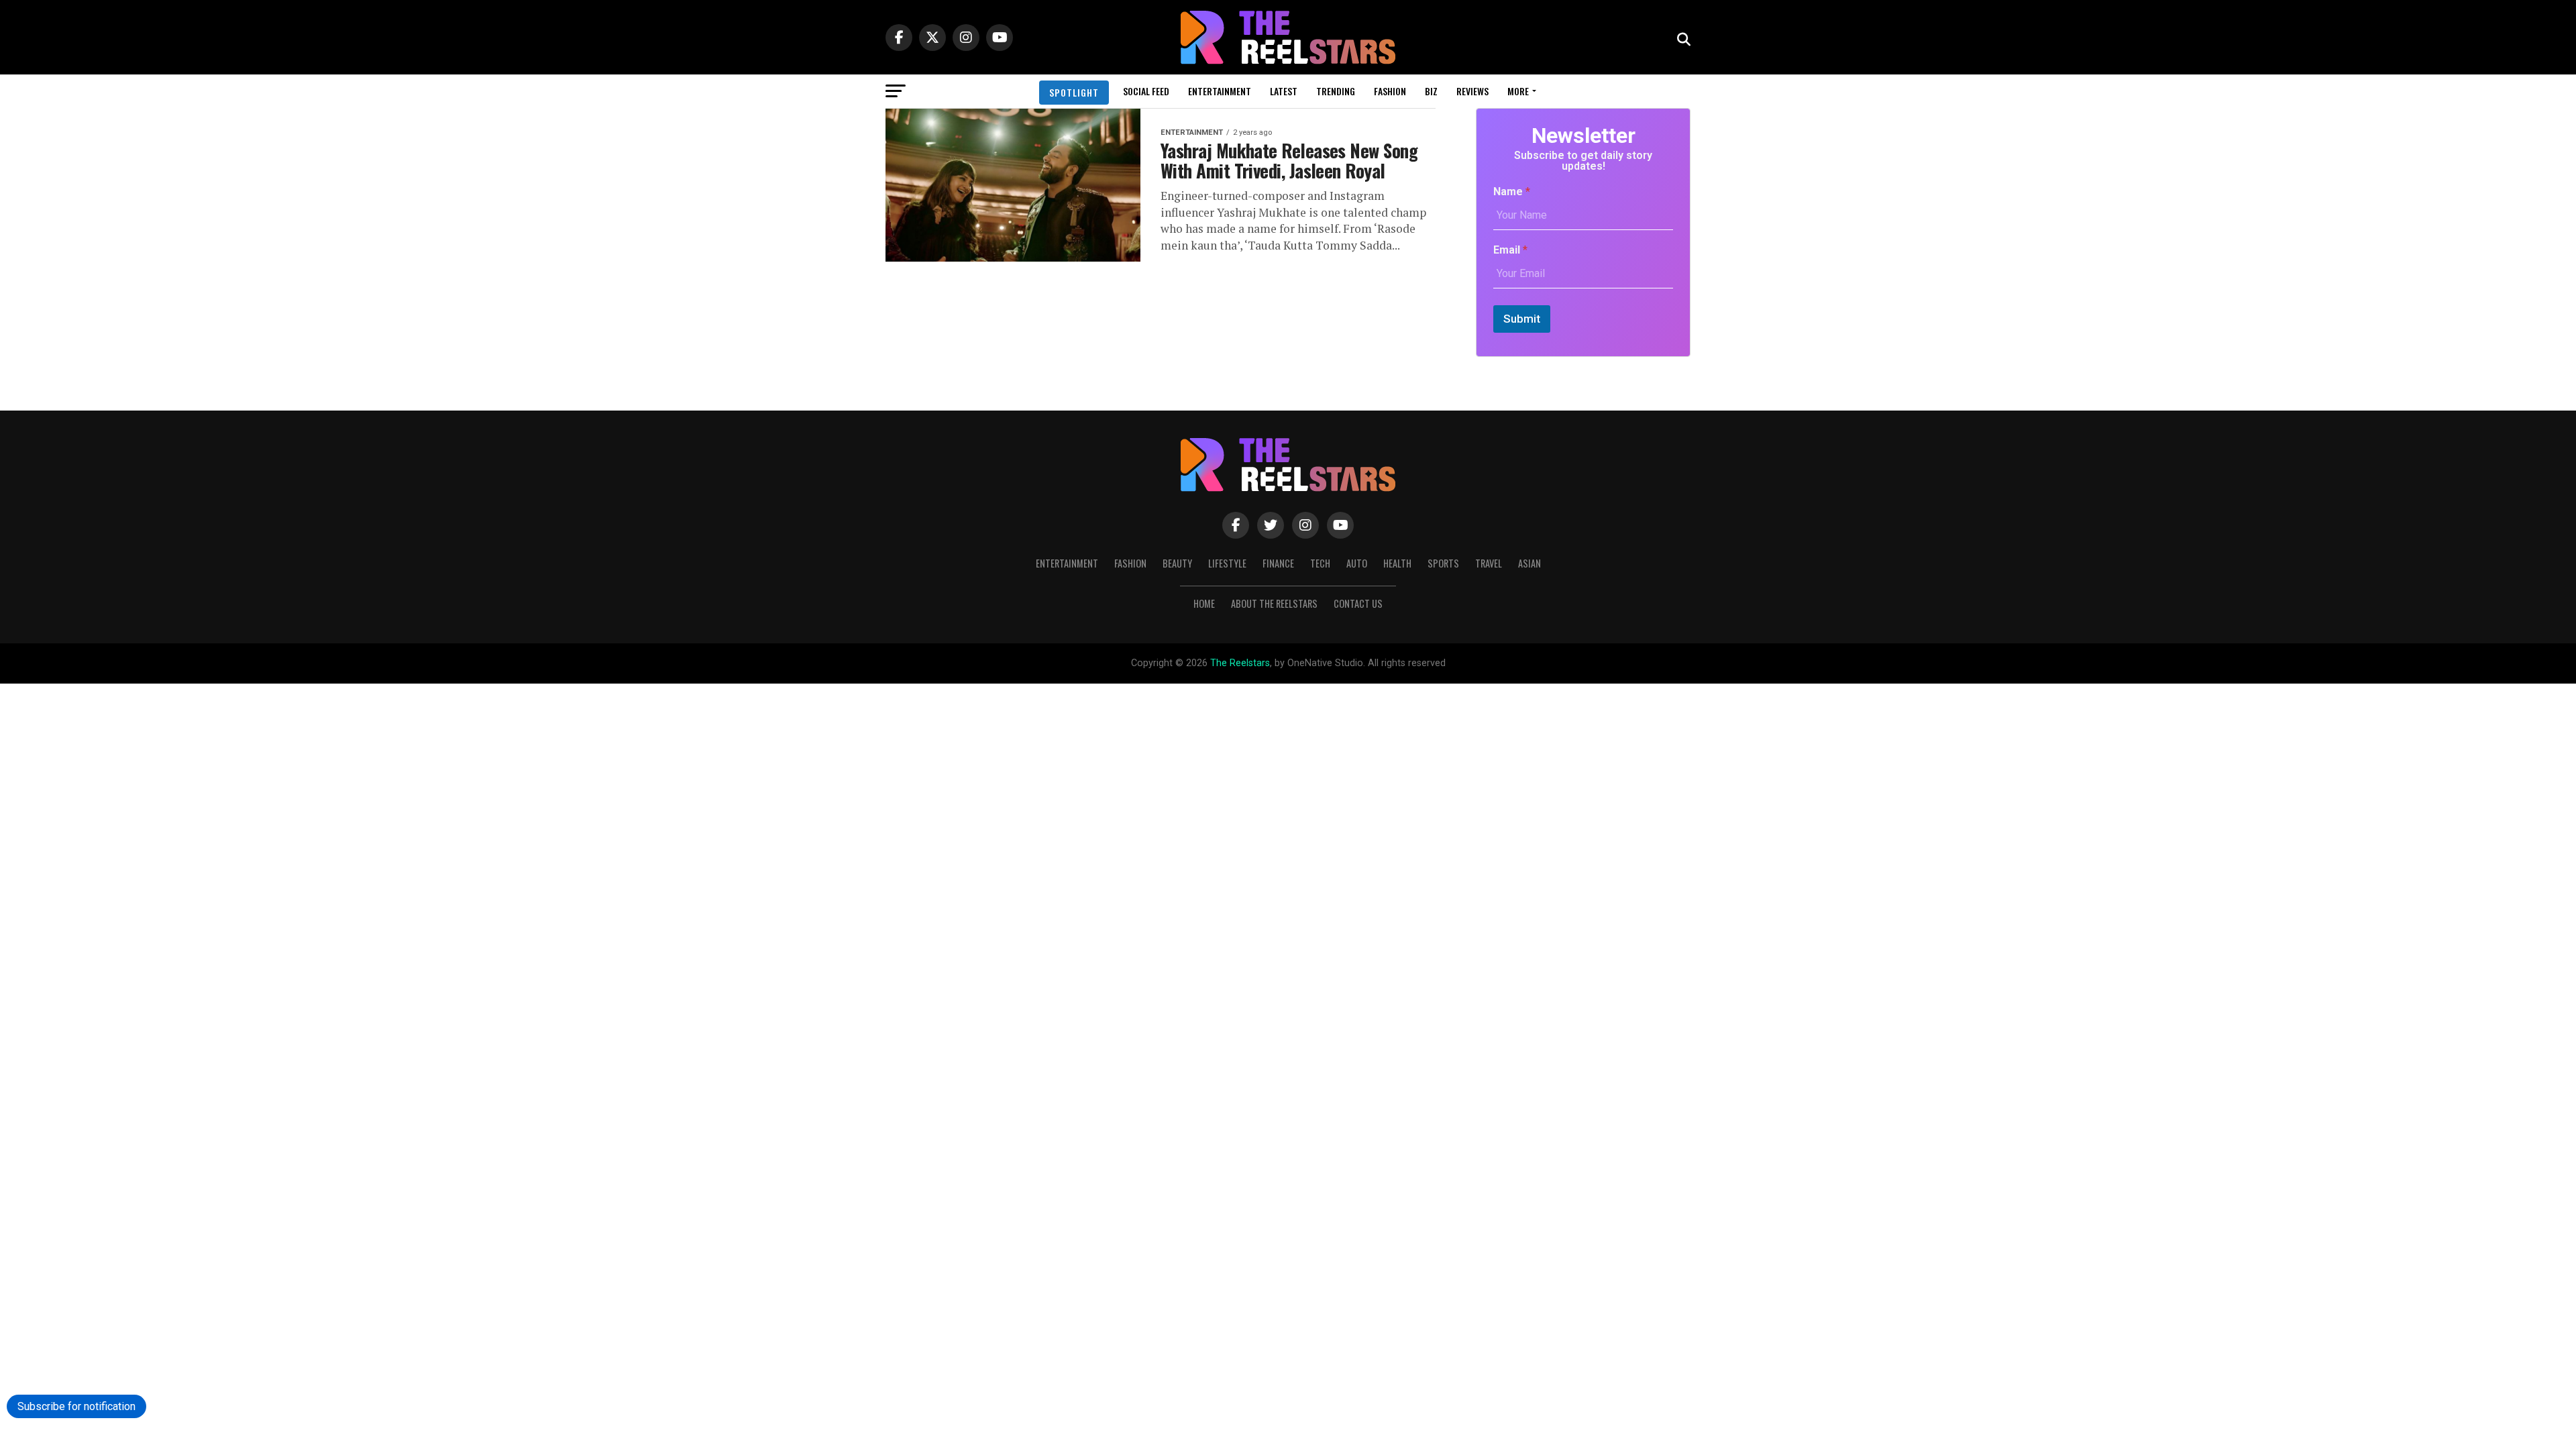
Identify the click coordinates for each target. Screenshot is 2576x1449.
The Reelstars (1240, 663)
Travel (1489, 563)
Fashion (1390, 91)
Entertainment (1220, 91)
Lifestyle (1227, 563)
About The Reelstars (1274, 603)
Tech (1320, 563)
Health (1397, 563)
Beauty (1177, 563)
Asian (1529, 563)
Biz (1431, 91)
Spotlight (1074, 92)
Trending (1336, 91)
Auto (1357, 563)
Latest (1284, 91)
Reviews (1472, 91)
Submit (1522, 319)
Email (1510, 250)
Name (1512, 192)
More (1518, 91)
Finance (1278, 563)
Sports (1443, 563)
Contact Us (1358, 603)
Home (1204, 603)
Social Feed (1146, 91)
